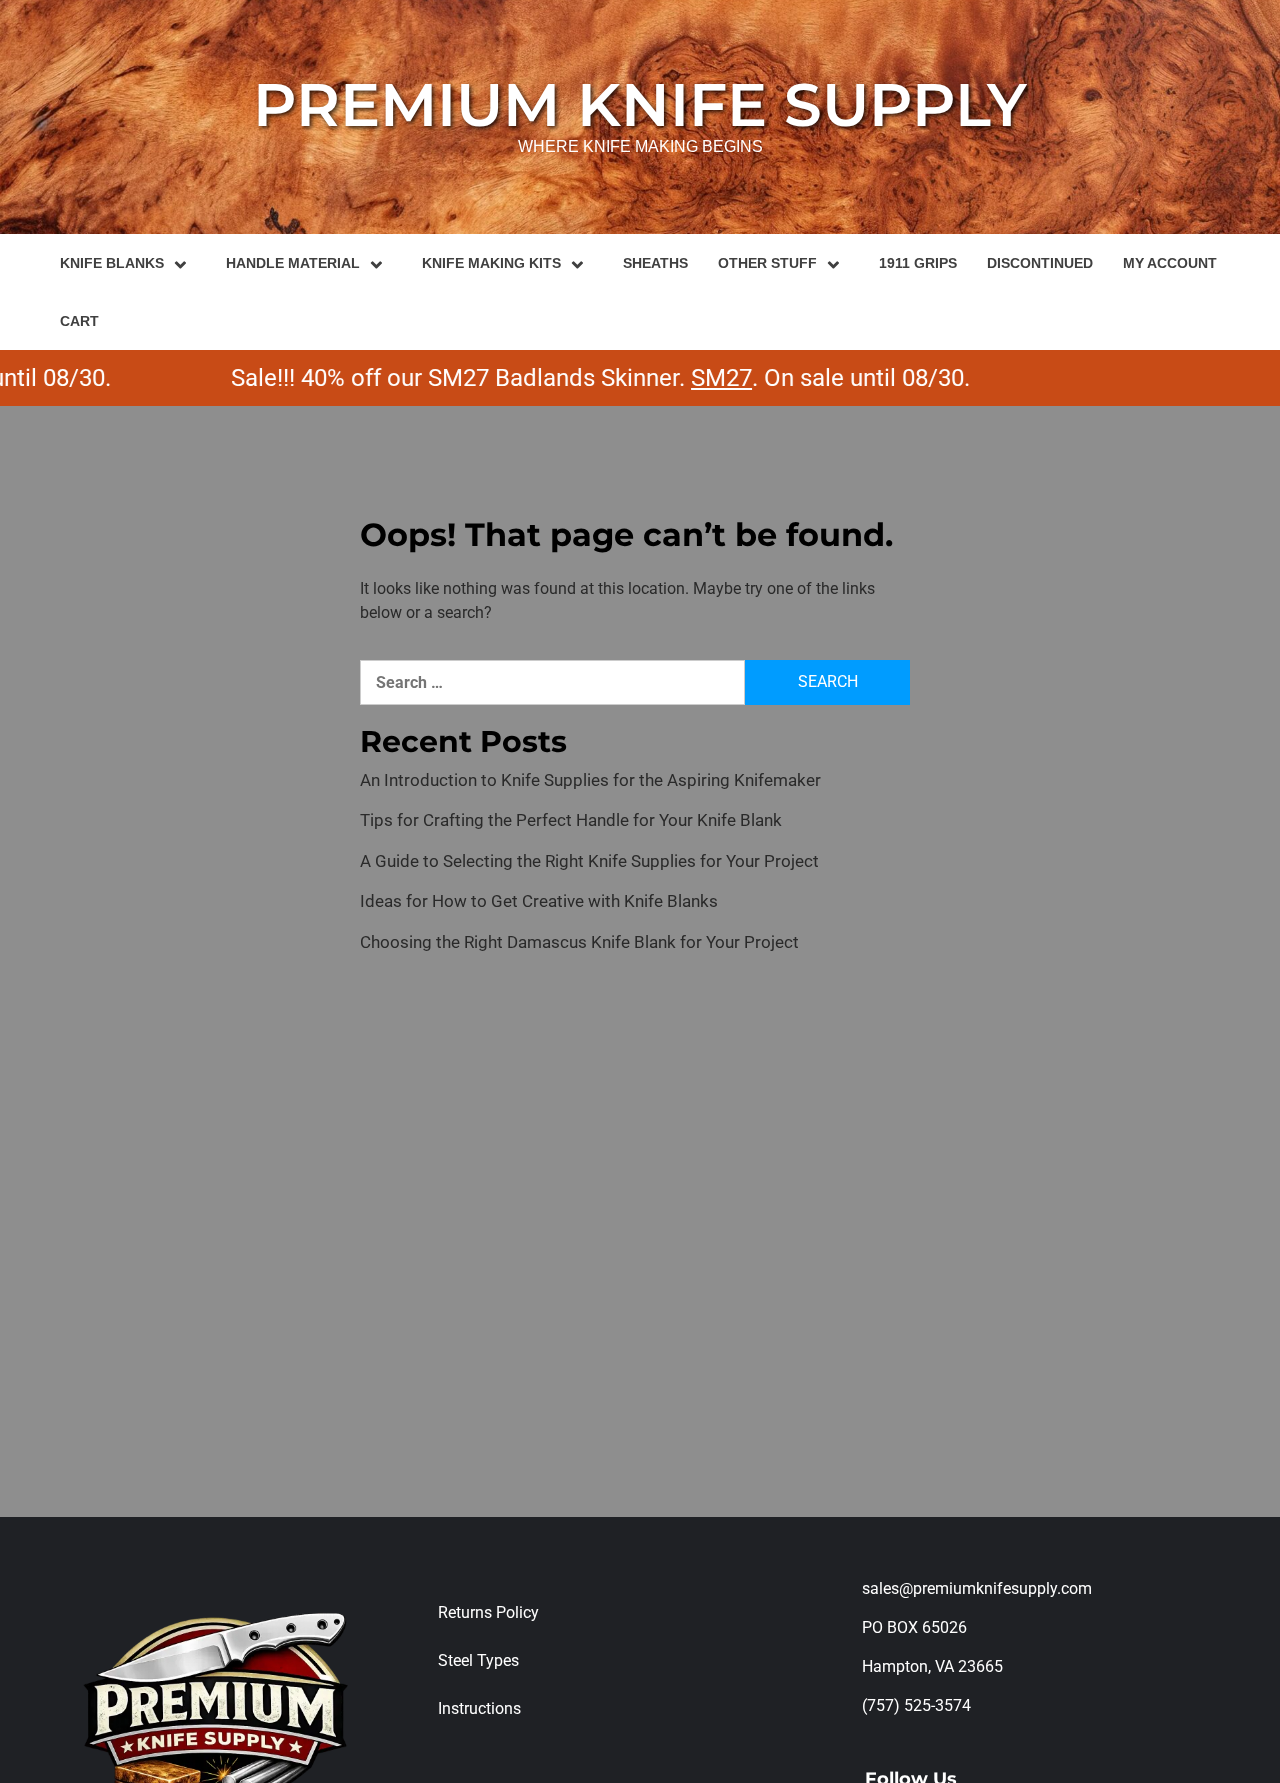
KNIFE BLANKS (112, 263)
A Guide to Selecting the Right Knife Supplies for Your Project (589, 861)
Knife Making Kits (491, 263)
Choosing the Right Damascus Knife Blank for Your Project (579, 942)
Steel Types (478, 1660)
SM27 (689, 378)
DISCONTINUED (1040, 263)
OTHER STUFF (767, 263)
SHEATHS (655, 263)
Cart (79, 321)
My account (1170, 263)
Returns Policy (488, 1612)
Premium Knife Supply (640, 104)
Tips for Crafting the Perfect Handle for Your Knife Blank (571, 820)
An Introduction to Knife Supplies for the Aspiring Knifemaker (590, 780)
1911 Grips (918, 263)
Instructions (479, 1708)
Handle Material (293, 263)
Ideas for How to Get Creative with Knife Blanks (539, 901)
